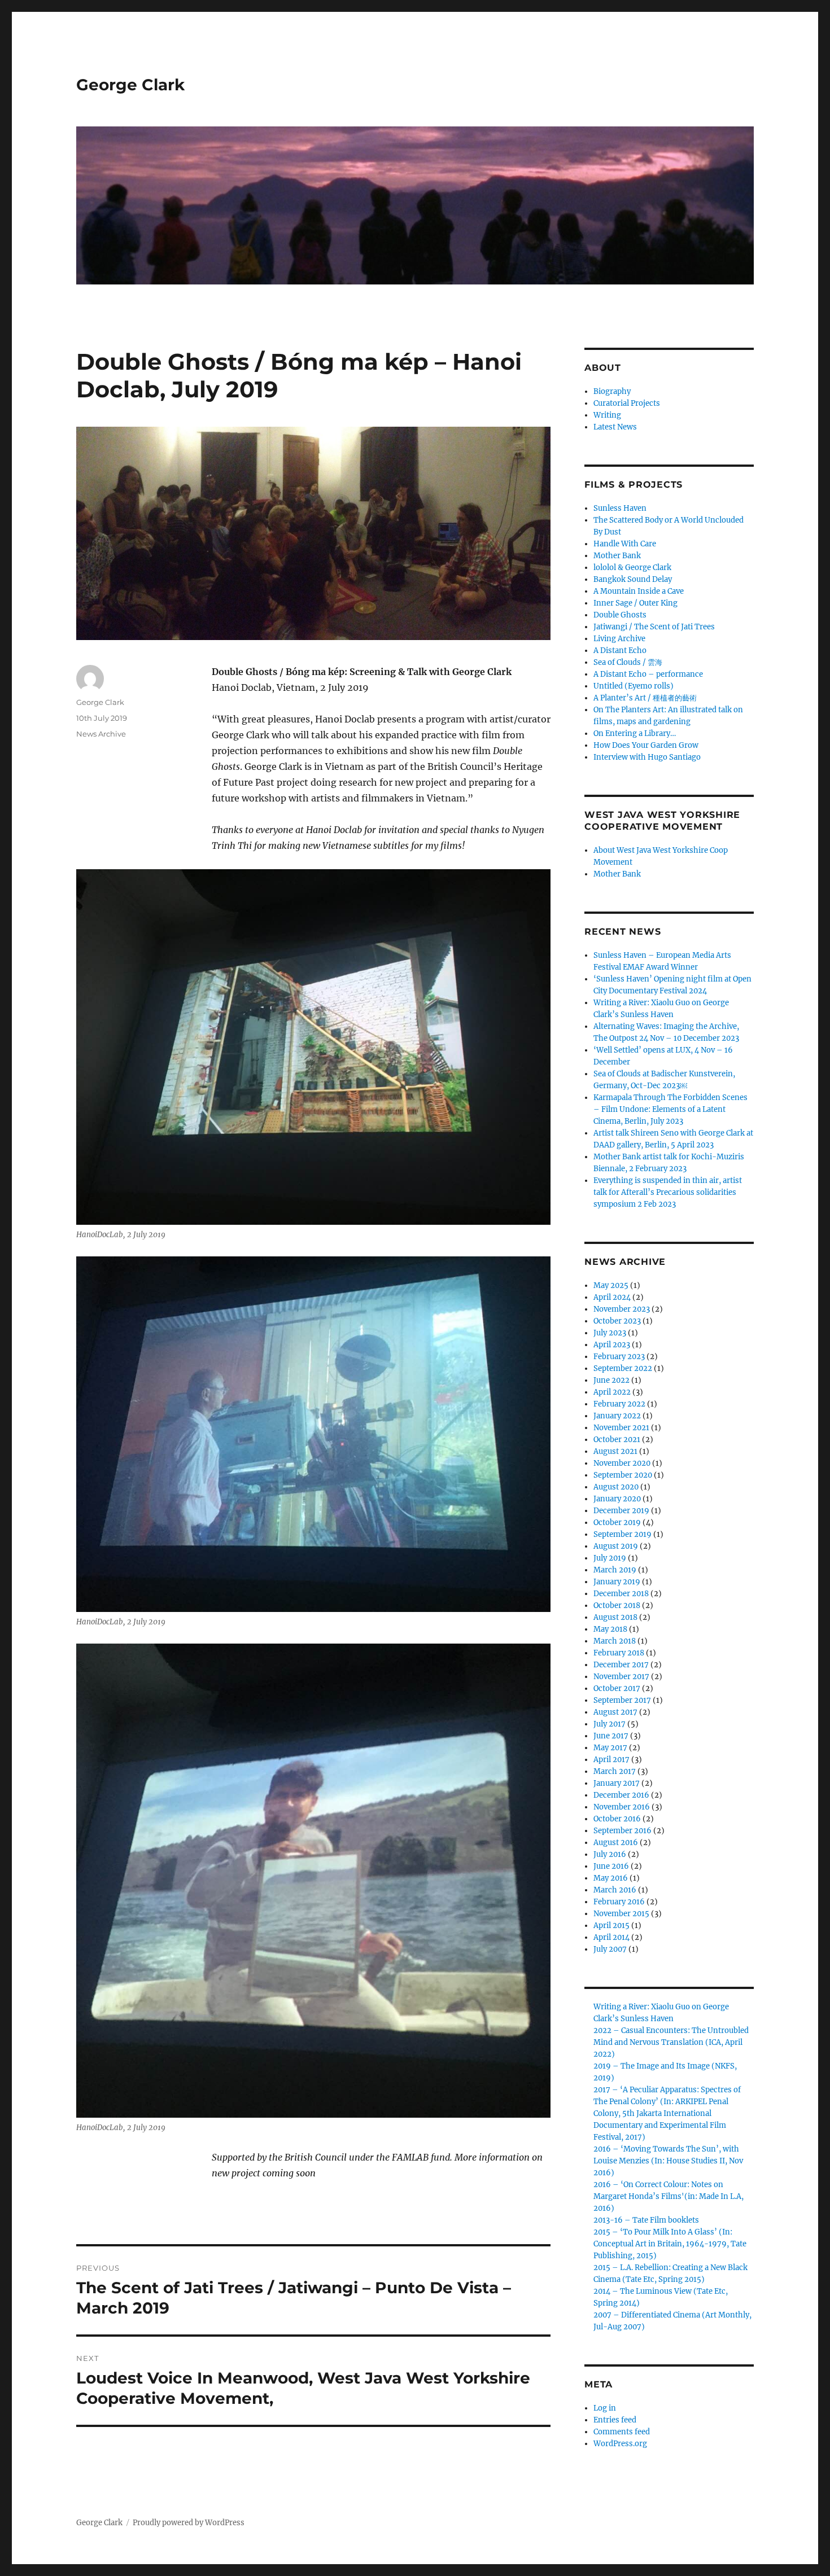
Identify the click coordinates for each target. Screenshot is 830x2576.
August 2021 (615, 1451)
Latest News (615, 427)
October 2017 (617, 1688)
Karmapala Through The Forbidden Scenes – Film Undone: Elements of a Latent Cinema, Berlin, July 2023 (670, 1109)
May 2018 (610, 1629)
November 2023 (622, 1309)
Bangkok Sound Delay (633, 579)
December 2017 (621, 1665)
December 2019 (621, 1511)
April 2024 (612, 1297)
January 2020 (617, 1499)
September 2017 (622, 1700)
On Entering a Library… (635, 733)
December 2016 (621, 1795)
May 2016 (611, 1878)
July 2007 (610, 1949)
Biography (612, 391)
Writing (607, 415)
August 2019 (616, 1546)
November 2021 (621, 1428)
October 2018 (617, 1605)
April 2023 (612, 1345)
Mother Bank (617, 556)
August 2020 (616, 1487)
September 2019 (622, 1534)
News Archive (101, 734)
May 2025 (611, 1285)
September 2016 (622, 1831)
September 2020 (623, 1475)
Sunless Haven (620, 508)
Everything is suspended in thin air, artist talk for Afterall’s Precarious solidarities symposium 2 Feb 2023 (668, 1192)
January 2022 (617, 1416)
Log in (605, 2408)
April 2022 (612, 1392)
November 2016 (622, 1807)
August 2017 (615, 1712)
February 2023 (619, 1357)
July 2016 (610, 1854)
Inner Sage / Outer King (635, 603)
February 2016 (619, 1902)
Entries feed (615, 2420)
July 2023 (610, 1333)
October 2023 (617, 1321)
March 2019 (615, 1570)
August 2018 (615, 1617)
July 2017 (610, 1724)
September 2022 (623, 1368)
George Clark (130, 85)
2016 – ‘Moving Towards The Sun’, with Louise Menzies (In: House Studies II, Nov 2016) (668, 2161)
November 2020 (622, 1463)
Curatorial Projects (627, 403)
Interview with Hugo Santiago (647, 757)
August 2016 (616, 1843)
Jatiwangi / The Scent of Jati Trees (654, 627)
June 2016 (611, 1866)
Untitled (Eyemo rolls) (634, 686)
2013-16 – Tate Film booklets (646, 2220)
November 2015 (621, 1914)
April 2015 (611, 1926)
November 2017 (621, 1677)
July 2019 (610, 1558)
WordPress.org (620, 2444)
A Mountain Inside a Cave (639, 591)
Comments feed (622, 2432)
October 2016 (617, 1819)
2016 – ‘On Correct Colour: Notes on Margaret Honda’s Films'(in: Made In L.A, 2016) (669, 2196)
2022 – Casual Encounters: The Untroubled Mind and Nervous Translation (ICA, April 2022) (671, 2042)
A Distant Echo (620, 650)
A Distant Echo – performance (648, 674)
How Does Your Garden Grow (646, 745)
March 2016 (615, 1890)
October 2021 (617, 1440)
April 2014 (611, 1937)
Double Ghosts (620, 615)
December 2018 (621, 1594)
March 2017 (615, 1771)
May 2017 (610, 1748)
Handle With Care (625, 544)
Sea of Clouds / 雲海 (628, 662)
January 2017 (617, 1783)
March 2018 (615, 1641)
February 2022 (619, 1404)
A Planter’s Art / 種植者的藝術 (645, 698)
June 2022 (611, 1380)
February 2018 (619, 1653)
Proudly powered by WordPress (189, 2523)
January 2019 (617, 1582)
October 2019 (617, 1523)
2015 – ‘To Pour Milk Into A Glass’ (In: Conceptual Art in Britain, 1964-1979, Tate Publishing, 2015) (670, 2244)
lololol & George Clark (632, 568)
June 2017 (611, 1736)
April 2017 (611, 1760)
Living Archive (619, 639)
